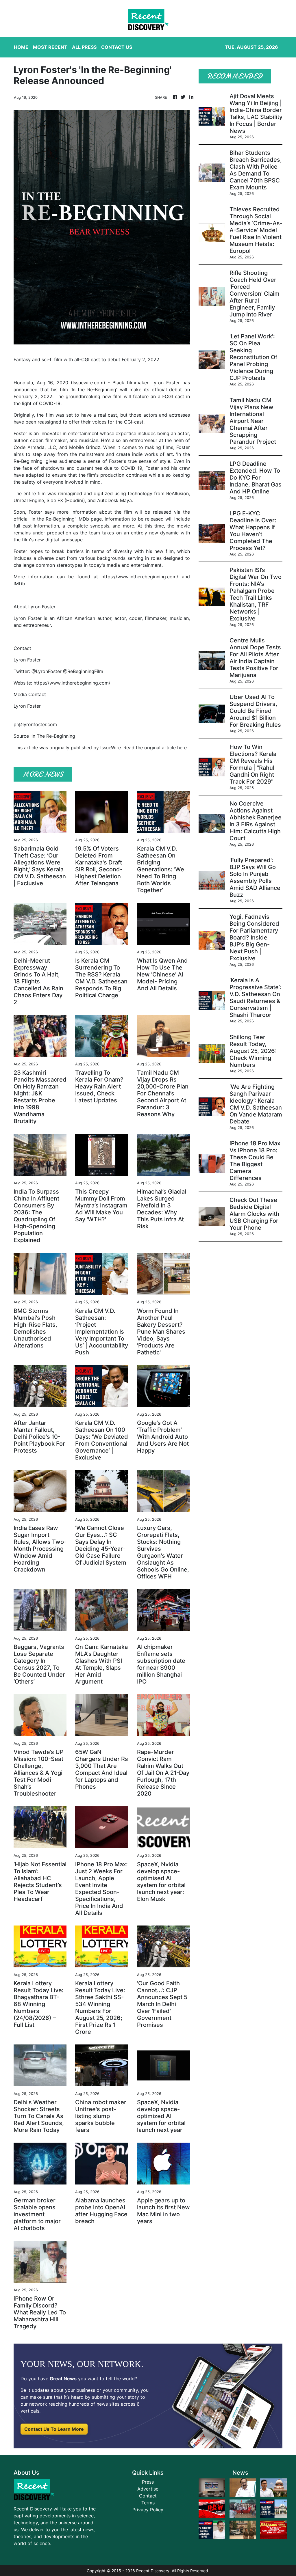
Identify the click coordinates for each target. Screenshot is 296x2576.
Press (148, 2482)
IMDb (19, 584)
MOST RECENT (50, 47)
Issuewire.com (88, 383)
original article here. (166, 748)
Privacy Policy (148, 2510)
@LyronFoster (47, 671)
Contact (148, 2496)
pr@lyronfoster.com (35, 724)
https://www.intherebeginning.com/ (140, 577)
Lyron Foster (166, 383)
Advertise (148, 2489)
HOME (21, 47)
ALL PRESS (84, 47)
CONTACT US (117, 47)
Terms (148, 2503)
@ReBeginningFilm (83, 671)
